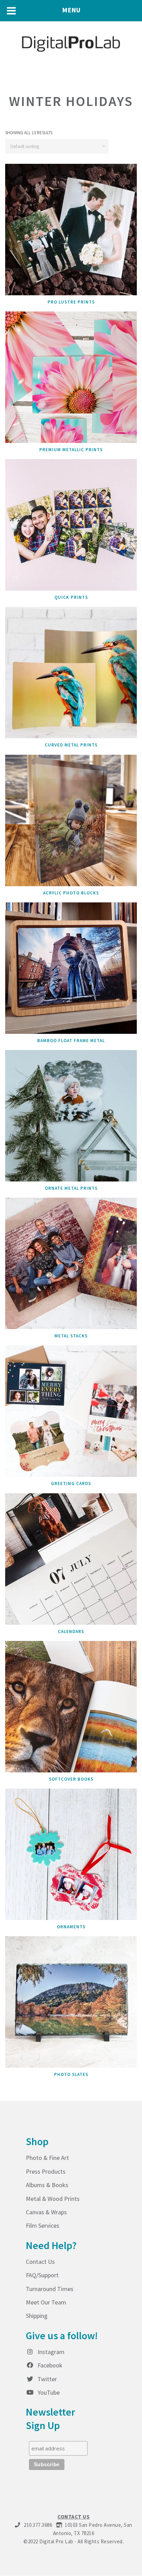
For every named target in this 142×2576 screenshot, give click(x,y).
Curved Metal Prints (71, 745)
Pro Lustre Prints (71, 302)
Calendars (71, 1631)
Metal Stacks (71, 1336)
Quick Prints (71, 597)
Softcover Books (71, 1779)
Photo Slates (71, 2074)
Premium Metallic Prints (71, 450)
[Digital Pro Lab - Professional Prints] (71, 42)
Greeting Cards (71, 1483)
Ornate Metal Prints (71, 1188)
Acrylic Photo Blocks (71, 893)
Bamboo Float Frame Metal (71, 1041)
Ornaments (71, 1927)
